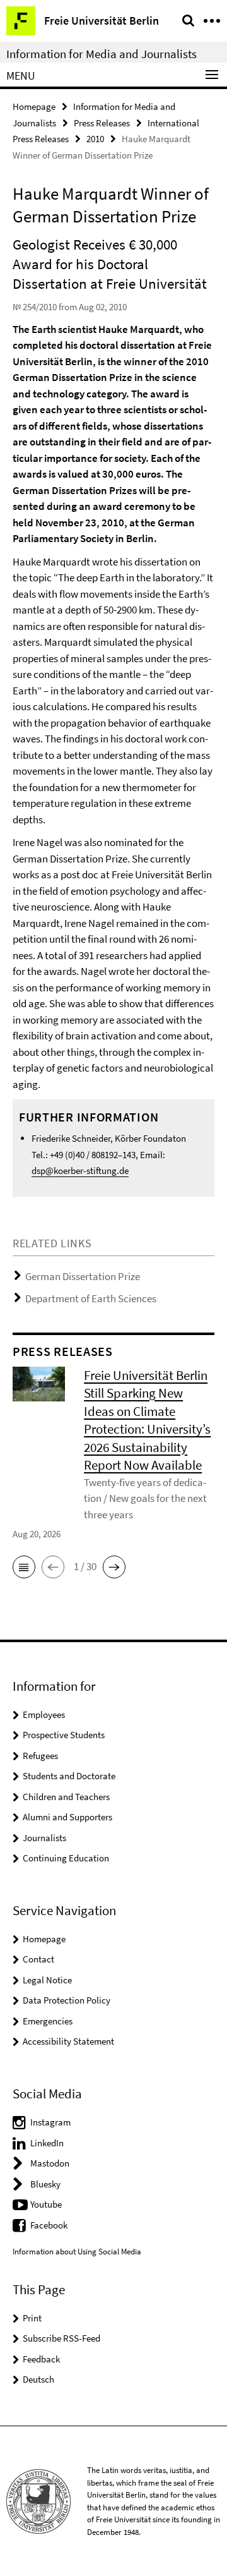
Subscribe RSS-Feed (61, 2338)
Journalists (44, 1838)
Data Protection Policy (67, 2000)
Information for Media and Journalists (102, 54)
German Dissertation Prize (83, 1276)
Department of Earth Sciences (91, 1298)
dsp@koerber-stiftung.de (80, 1170)
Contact (38, 1959)
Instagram (50, 2122)
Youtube (46, 2204)
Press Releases (102, 123)
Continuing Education (66, 1858)
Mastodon (50, 2163)
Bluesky (45, 2184)
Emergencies (48, 2021)
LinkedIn (47, 2143)
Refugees (40, 1756)
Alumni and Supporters (67, 1817)
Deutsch (38, 2379)
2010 (95, 139)
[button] (24, 1567)
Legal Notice (47, 1980)
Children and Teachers (66, 1797)
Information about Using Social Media (77, 2252)
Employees (44, 1714)
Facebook (49, 2225)
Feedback (41, 2359)
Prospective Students (64, 1735)
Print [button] (32, 2318)
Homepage (34, 106)
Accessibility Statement (68, 2041)
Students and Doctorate (69, 1776)
